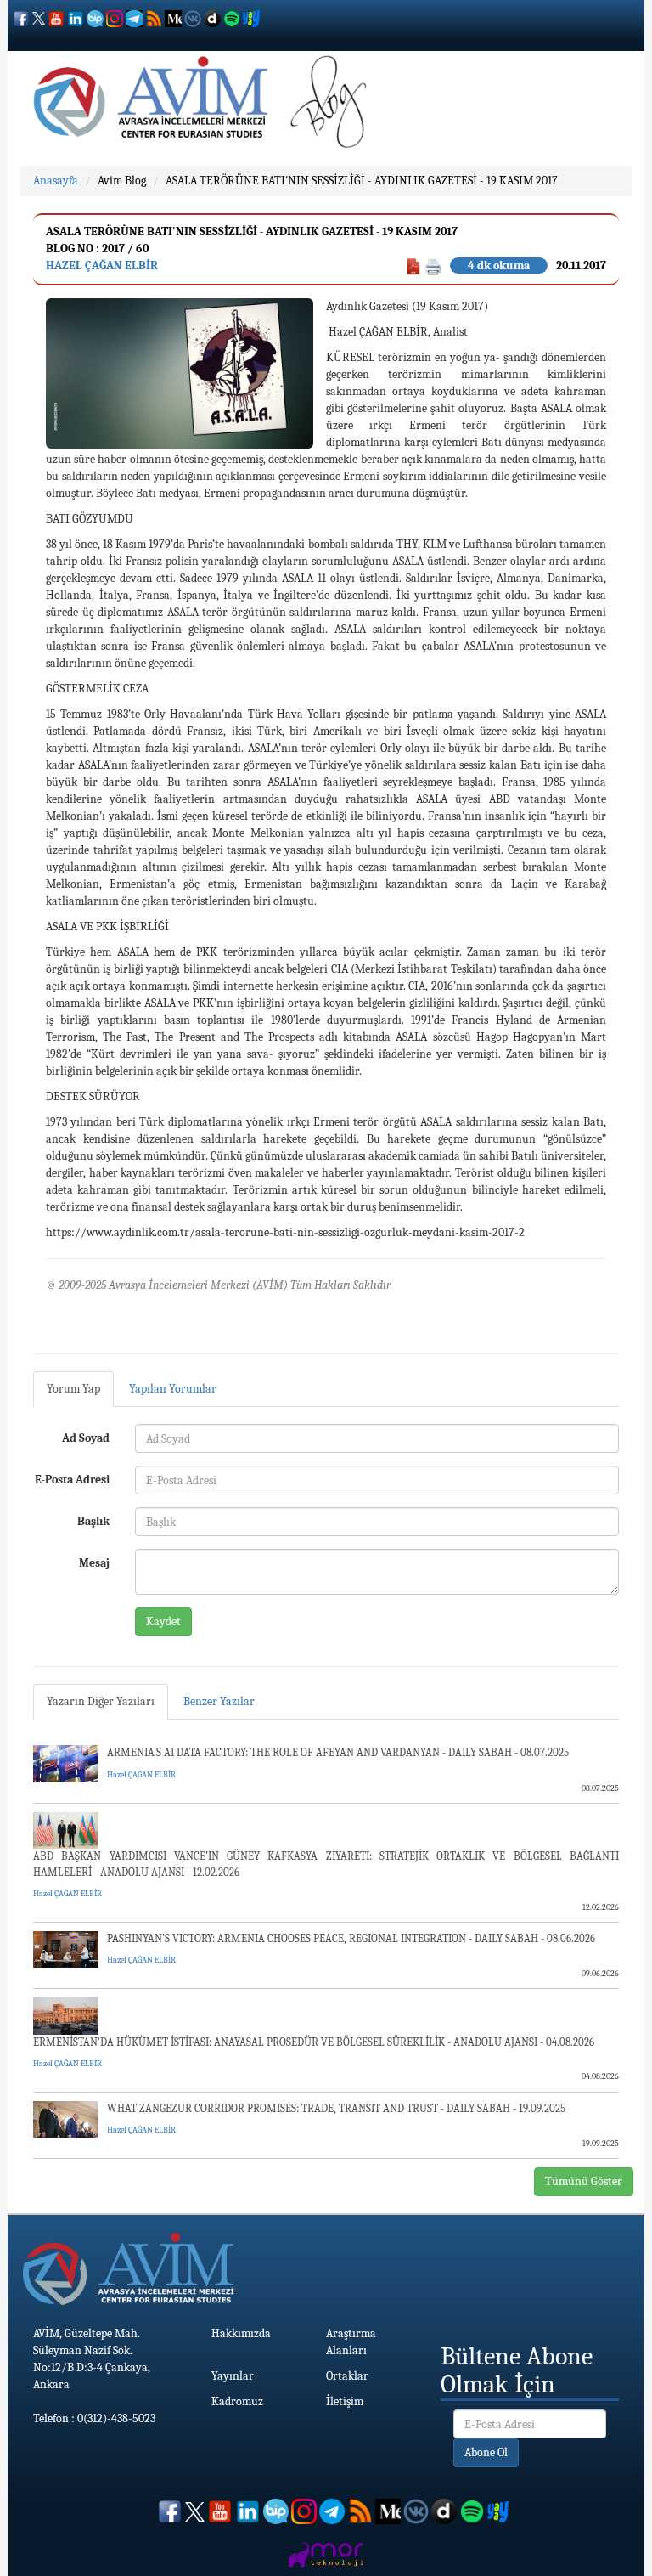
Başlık (93, 1521)
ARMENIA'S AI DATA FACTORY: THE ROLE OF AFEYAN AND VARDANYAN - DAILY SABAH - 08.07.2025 (338, 1752)
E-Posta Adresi (72, 1480)
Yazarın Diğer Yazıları (101, 1701)
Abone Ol (486, 2452)
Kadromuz (237, 2401)
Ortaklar (347, 2376)
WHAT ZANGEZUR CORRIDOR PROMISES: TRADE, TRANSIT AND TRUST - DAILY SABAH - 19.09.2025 (336, 2108)
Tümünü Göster (584, 2181)
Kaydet (163, 1621)
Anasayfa (56, 181)
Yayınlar (233, 2376)
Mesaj (94, 1563)
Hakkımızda (241, 2333)
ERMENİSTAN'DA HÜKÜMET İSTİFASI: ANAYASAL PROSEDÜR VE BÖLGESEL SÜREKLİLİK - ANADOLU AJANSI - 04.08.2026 (314, 2042)
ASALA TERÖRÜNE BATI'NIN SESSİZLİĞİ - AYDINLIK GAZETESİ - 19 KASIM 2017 (362, 181)
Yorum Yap (73, 1389)
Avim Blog (122, 181)
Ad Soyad (86, 1438)
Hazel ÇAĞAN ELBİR (102, 266)
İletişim (345, 2401)
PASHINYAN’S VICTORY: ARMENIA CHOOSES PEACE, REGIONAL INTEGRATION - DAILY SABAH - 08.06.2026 (351, 1938)
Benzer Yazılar (219, 1701)
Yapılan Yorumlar (173, 1389)
